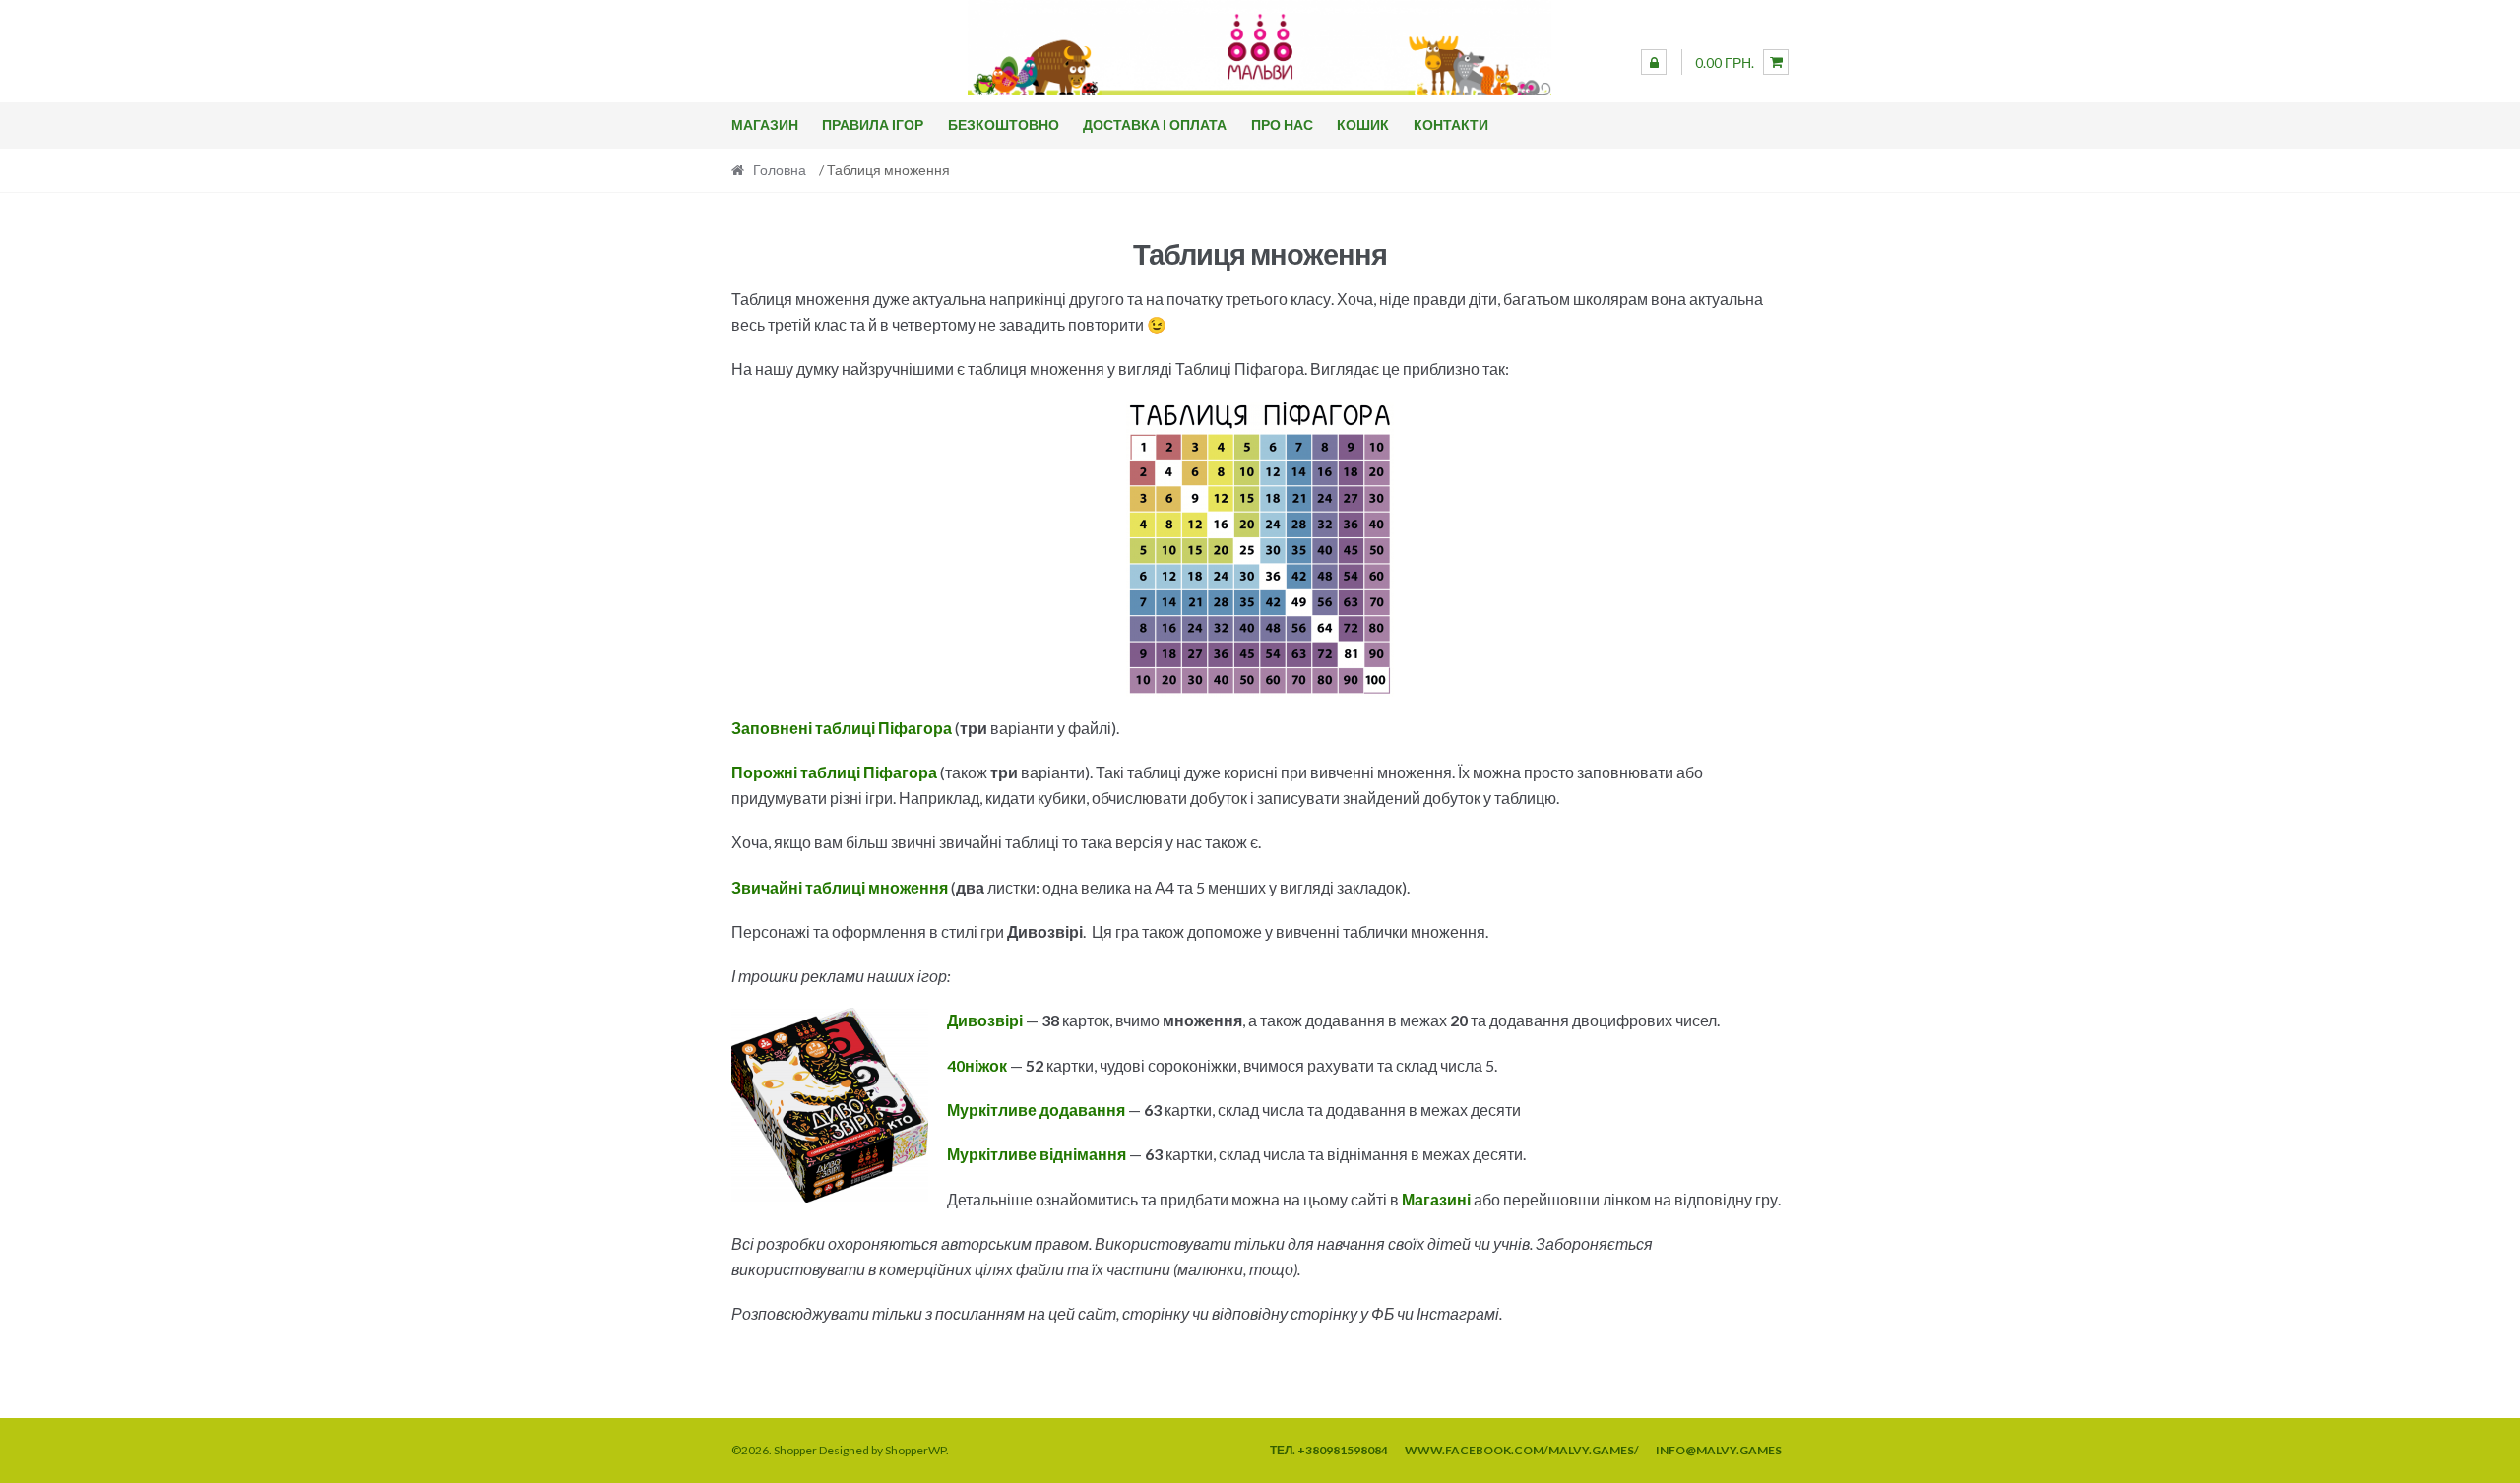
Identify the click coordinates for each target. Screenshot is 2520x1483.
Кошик (1363, 124)
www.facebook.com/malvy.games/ (1522, 1450)
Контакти (1451, 124)
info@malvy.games (1719, 1450)
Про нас (1282, 124)
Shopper (795, 1450)
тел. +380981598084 (1329, 1450)
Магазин (765, 124)
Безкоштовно (1004, 124)
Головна (780, 170)
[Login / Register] (1654, 62)
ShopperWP (915, 1450)
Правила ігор (873, 124)
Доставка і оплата (1155, 124)
